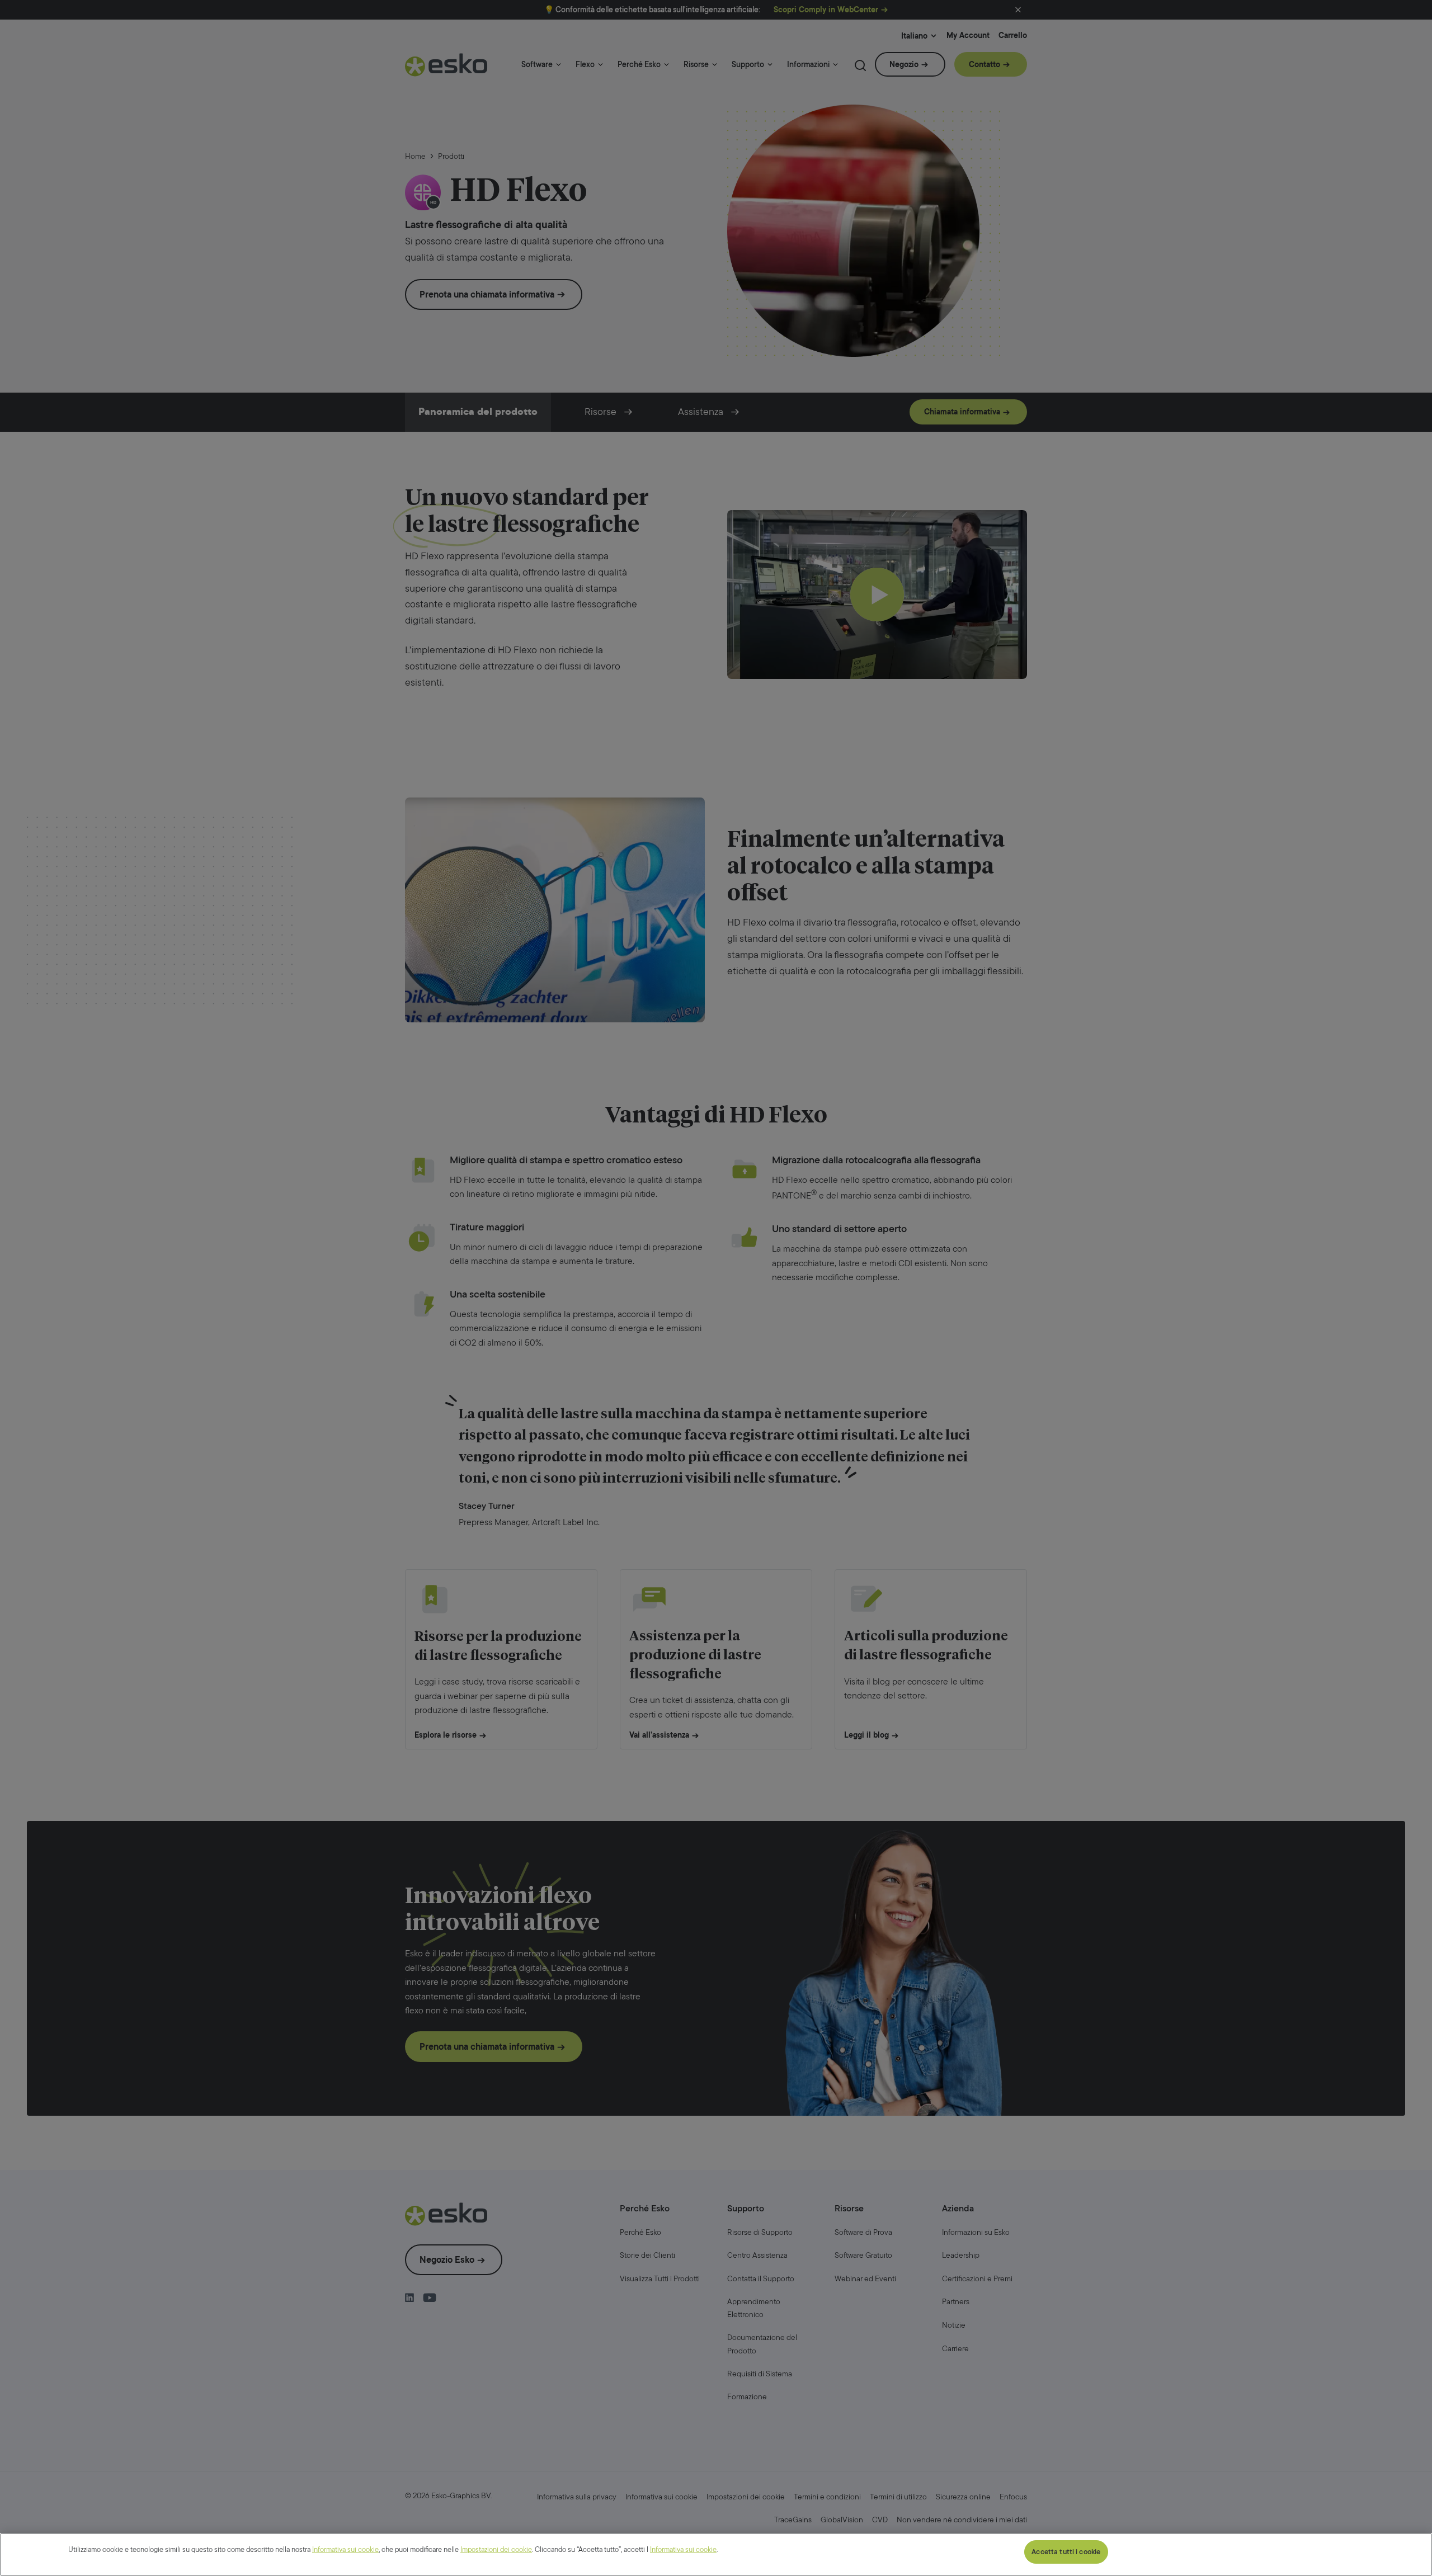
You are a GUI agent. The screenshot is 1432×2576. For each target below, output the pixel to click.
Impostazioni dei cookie (496, 2549)
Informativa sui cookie (345, 2549)
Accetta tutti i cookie (1066, 2552)
